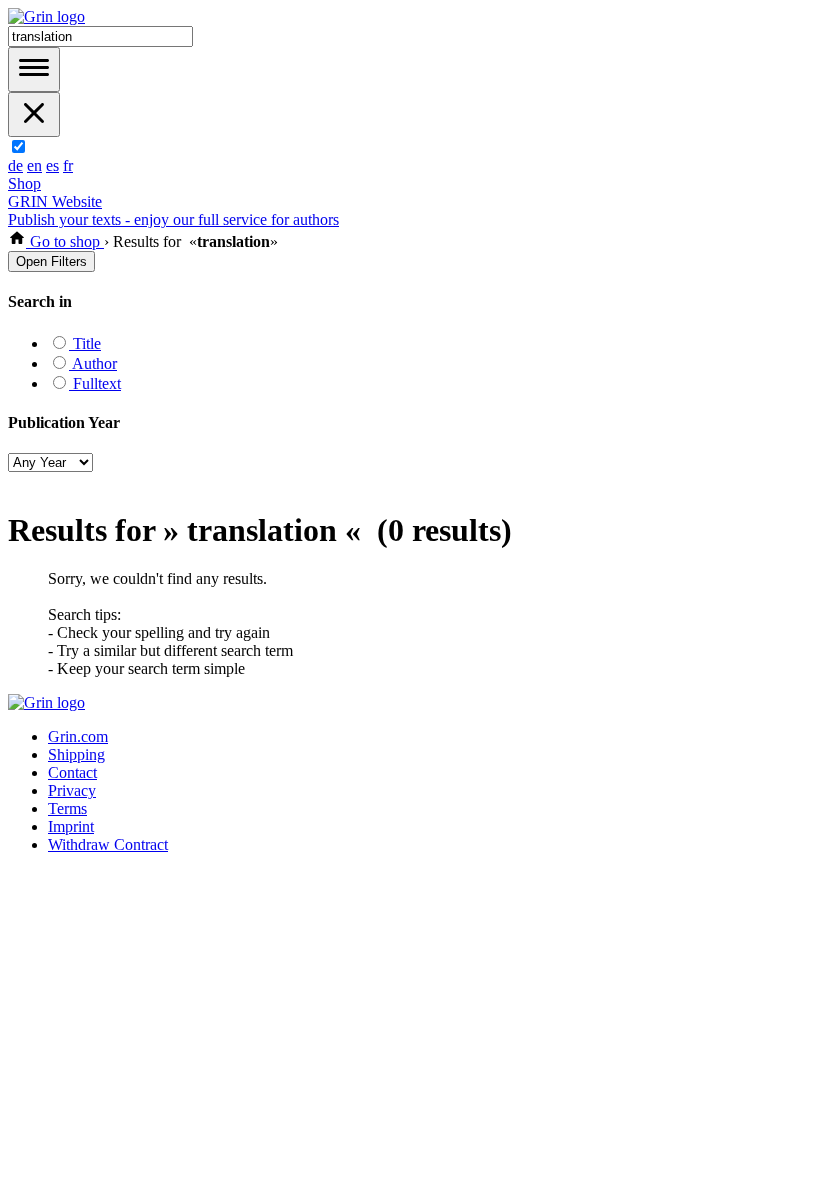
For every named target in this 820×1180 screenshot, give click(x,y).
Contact (72, 772)
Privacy (72, 790)
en (34, 165)
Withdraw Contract (108, 844)
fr (68, 165)
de (15, 165)
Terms (67, 808)
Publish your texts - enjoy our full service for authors (173, 219)
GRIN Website (55, 201)
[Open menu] (34, 69)
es (52, 165)
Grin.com (78, 736)
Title (85, 343)
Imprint (71, 826)
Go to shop (65, 241)
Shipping (76, 754)
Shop (24, 183)
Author (93, 363)
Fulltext (95, 383)
